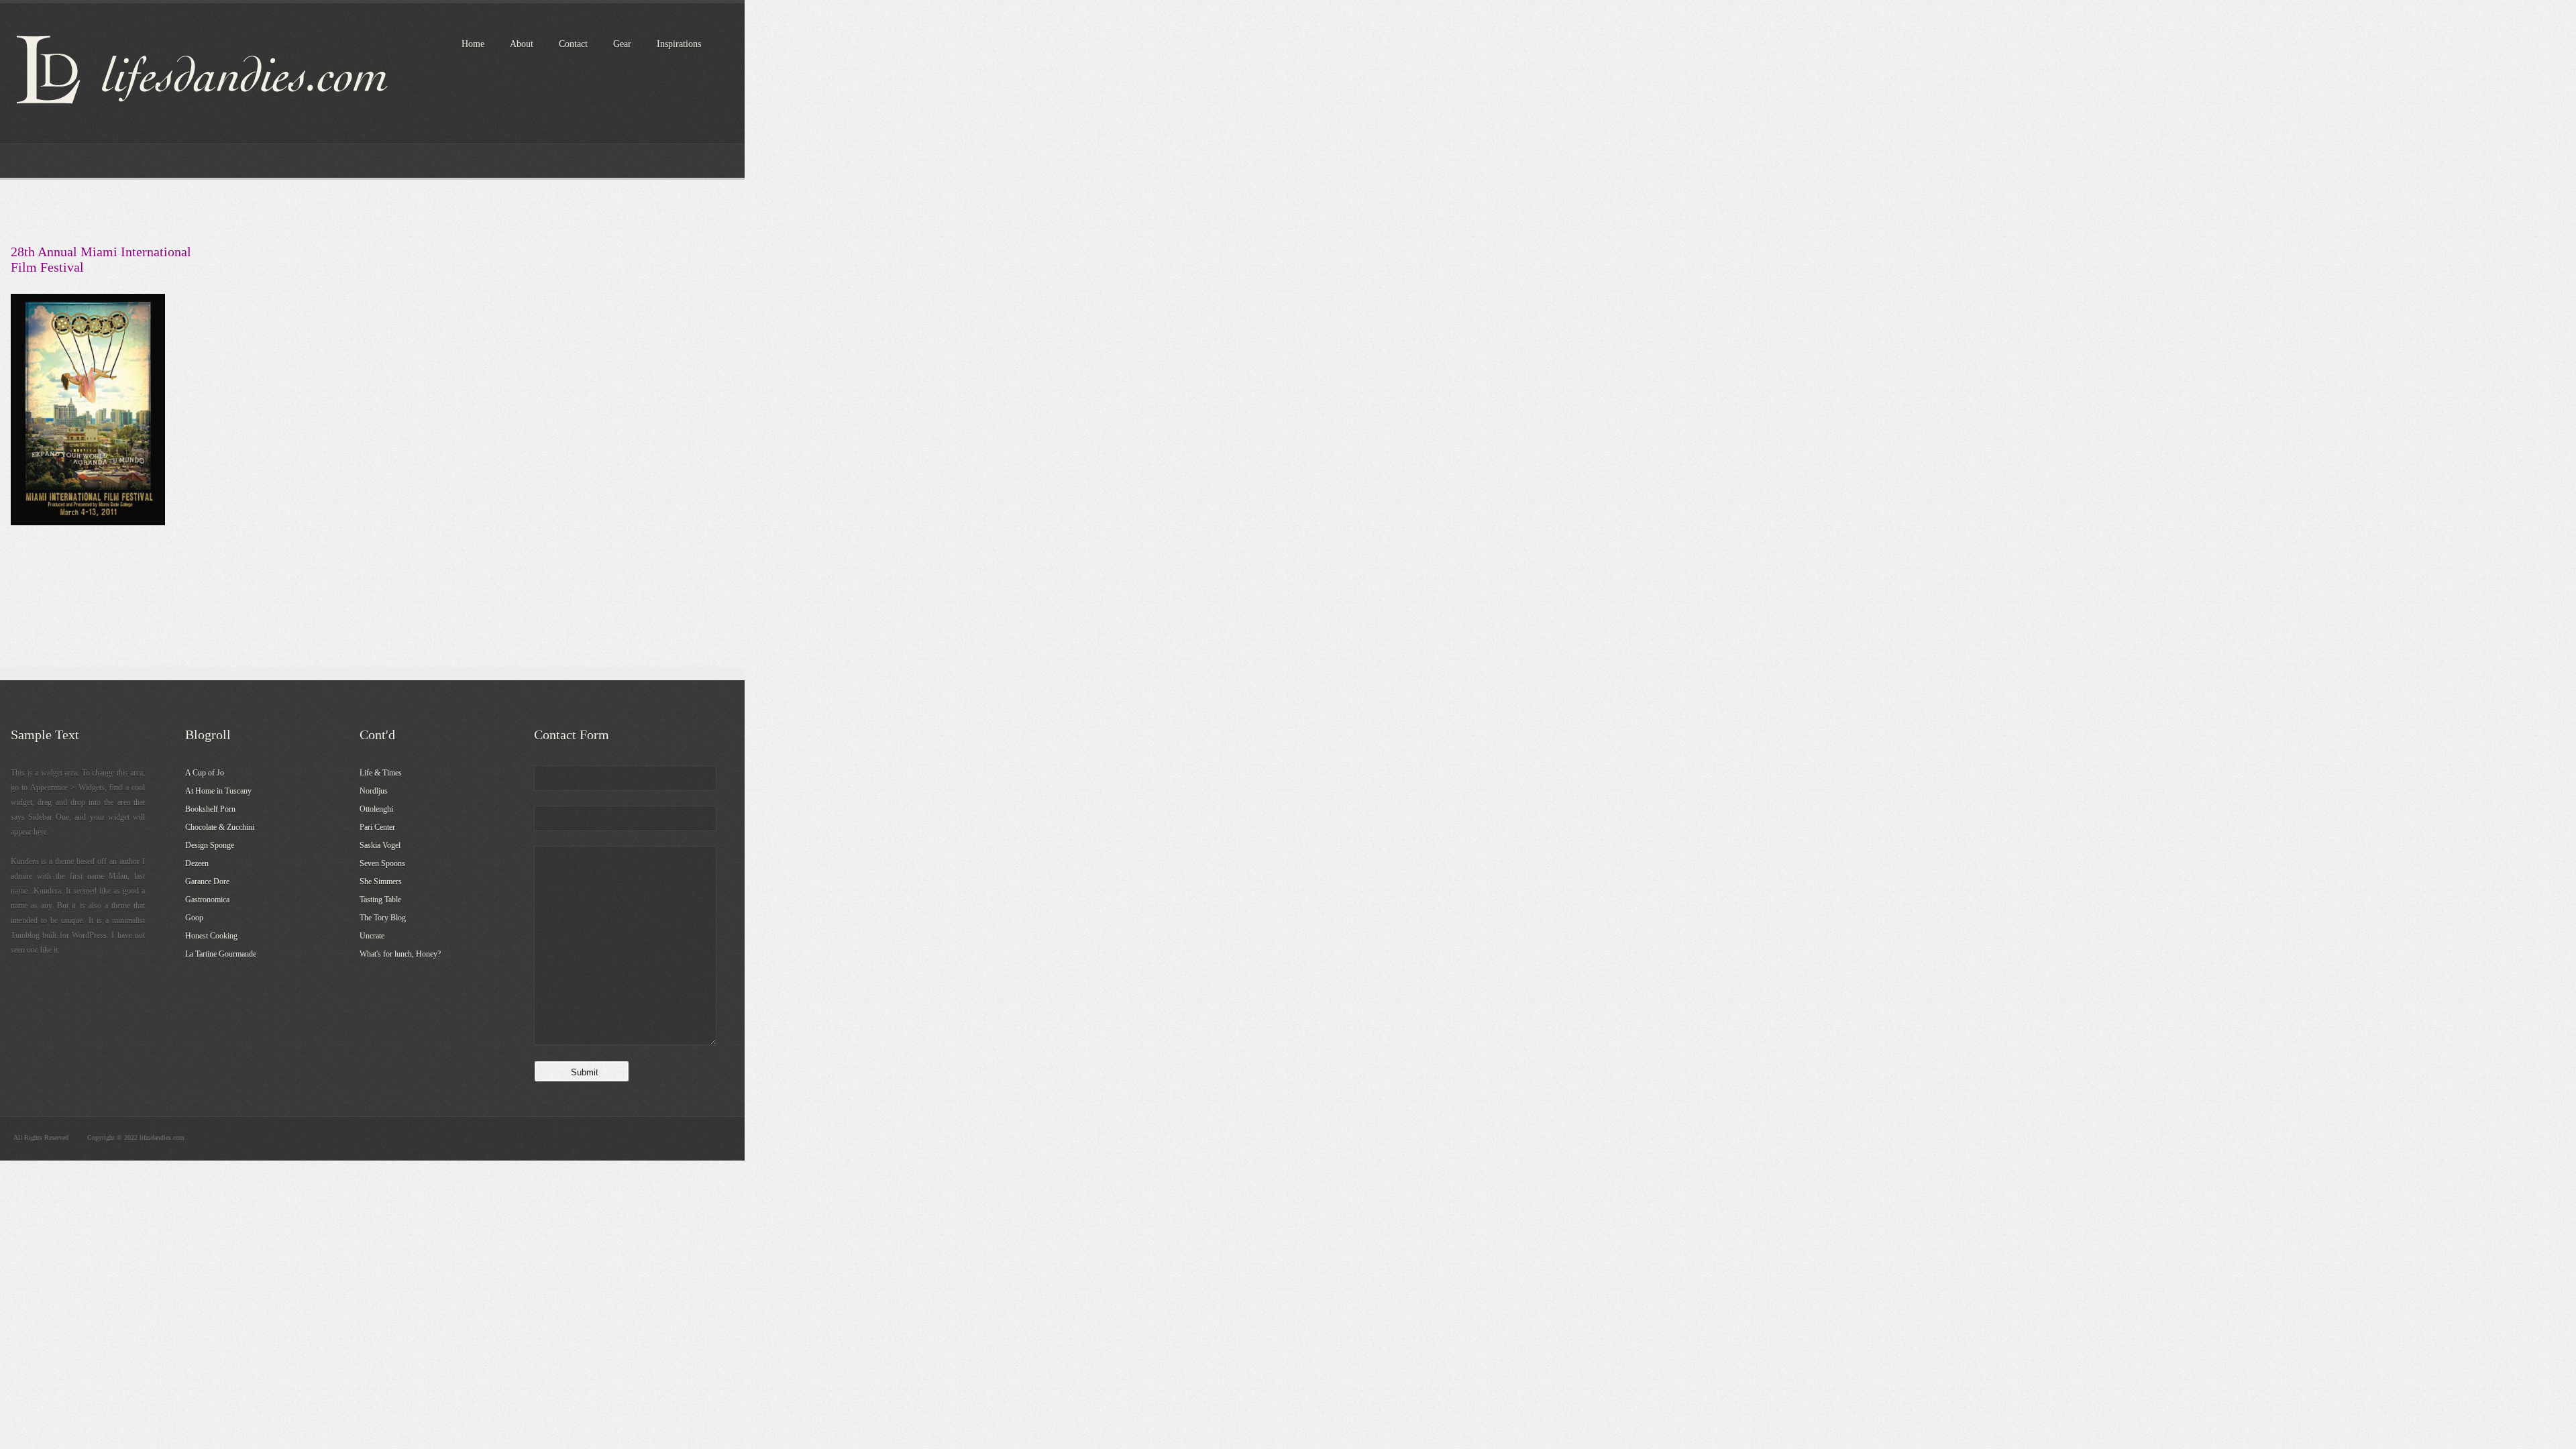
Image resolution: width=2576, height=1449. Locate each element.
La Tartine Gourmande (221, 954)
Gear (622, 44)
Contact (573, 44)
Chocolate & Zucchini (220, 827)
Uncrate (372, 936)
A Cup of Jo (205, 773)
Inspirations (679, 44)
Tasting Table (380, 900)
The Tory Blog (383, 918)
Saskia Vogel (380, 845)
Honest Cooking (211, 936)
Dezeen (197, 863)
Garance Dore (207, 881)
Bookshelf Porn (210, 809)
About (522, 44)
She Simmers (381, 881)
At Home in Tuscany (218, 791)
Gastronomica (207, 900)
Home (473, 44)
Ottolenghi (376, 809)
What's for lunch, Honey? (400, 954)
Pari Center (377, 827)
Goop (194, 918)
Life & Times (381, 773)
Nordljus (374, 791)
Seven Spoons (382, 863)
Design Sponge (210, 845)
